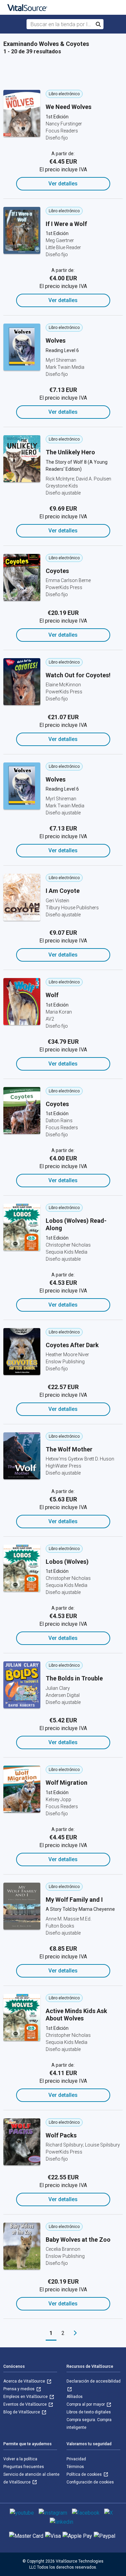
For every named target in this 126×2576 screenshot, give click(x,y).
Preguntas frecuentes (24, 2467)
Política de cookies (85, 2474)
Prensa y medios (19, 2389)
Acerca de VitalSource (25, 2381)
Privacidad (76, 2459)
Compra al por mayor (86, 2404)
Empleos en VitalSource (26, 2397)
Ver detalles (63, 184)
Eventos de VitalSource (26, 2404)
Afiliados (75, 2397)
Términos (75, 2467)
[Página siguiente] (75, 2333)
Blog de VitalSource (22, 2412)
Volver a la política (20, 2459)
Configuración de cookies (90, 2482)
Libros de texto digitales (89, 2412)
